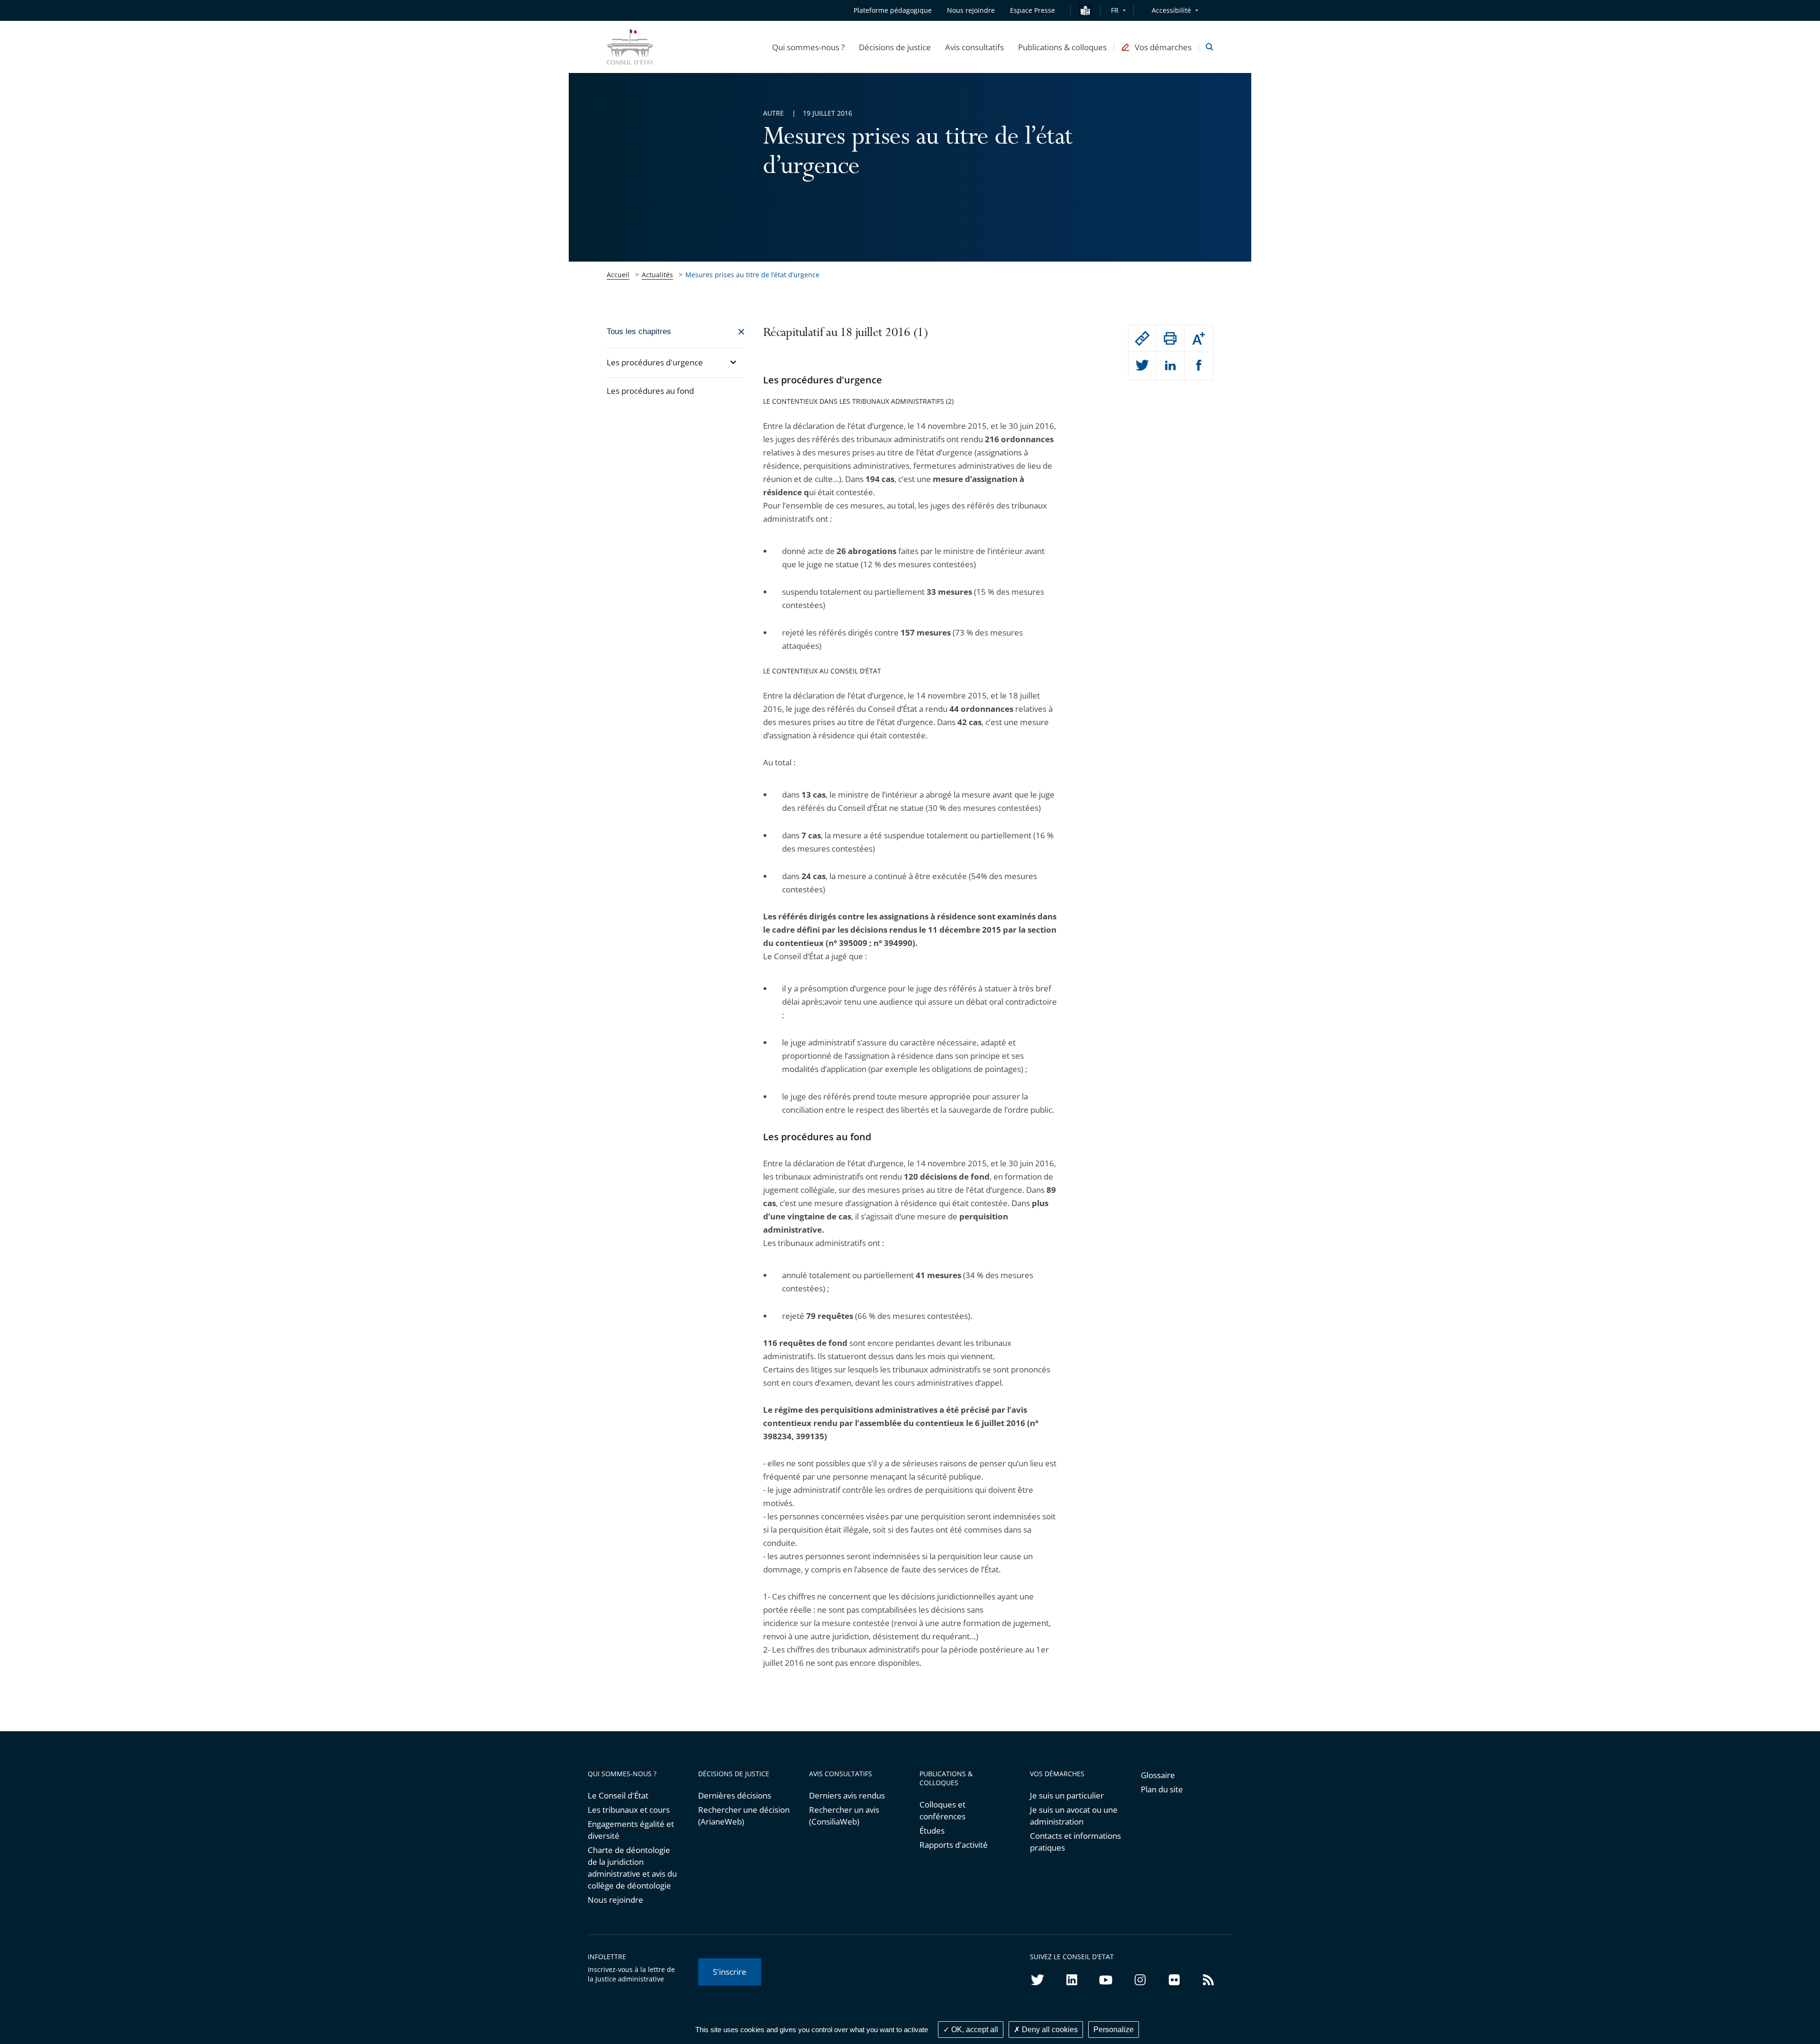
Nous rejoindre (615, 1900)
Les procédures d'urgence (655, 362)
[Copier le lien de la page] (1142, 338)
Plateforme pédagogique (893, 10)
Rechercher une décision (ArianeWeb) (744, 1816)
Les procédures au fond (650, 391)
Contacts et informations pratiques (1075, 1842)
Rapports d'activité (954, 1845)
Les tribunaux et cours (629, 1810)
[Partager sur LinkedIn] (1170, 366)
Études (932, 1831)
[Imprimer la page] (1170, 338)
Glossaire (1158, 1775)
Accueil (618, 275)
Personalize (1114, 2030)
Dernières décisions (735, 1795)
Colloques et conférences (942, 1810)
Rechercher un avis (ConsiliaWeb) (844, 1816)
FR (1115, 10)
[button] (808, 47)
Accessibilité (1171, 10)
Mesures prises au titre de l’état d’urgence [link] (752, 275)
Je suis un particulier (1067, 1795)
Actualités (657, 275)
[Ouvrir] (733, 362)
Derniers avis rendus (847, 1795)
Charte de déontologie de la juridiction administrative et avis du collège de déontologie (632, 1868)
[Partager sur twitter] (1142, 366)
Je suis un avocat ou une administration (1074, 1816)
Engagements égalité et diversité (631, 1830)
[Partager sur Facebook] (1199, 366)
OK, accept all (974, 2030)
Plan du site (1162, 1789)
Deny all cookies (1049, 2030)
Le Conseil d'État (618, 1795)
